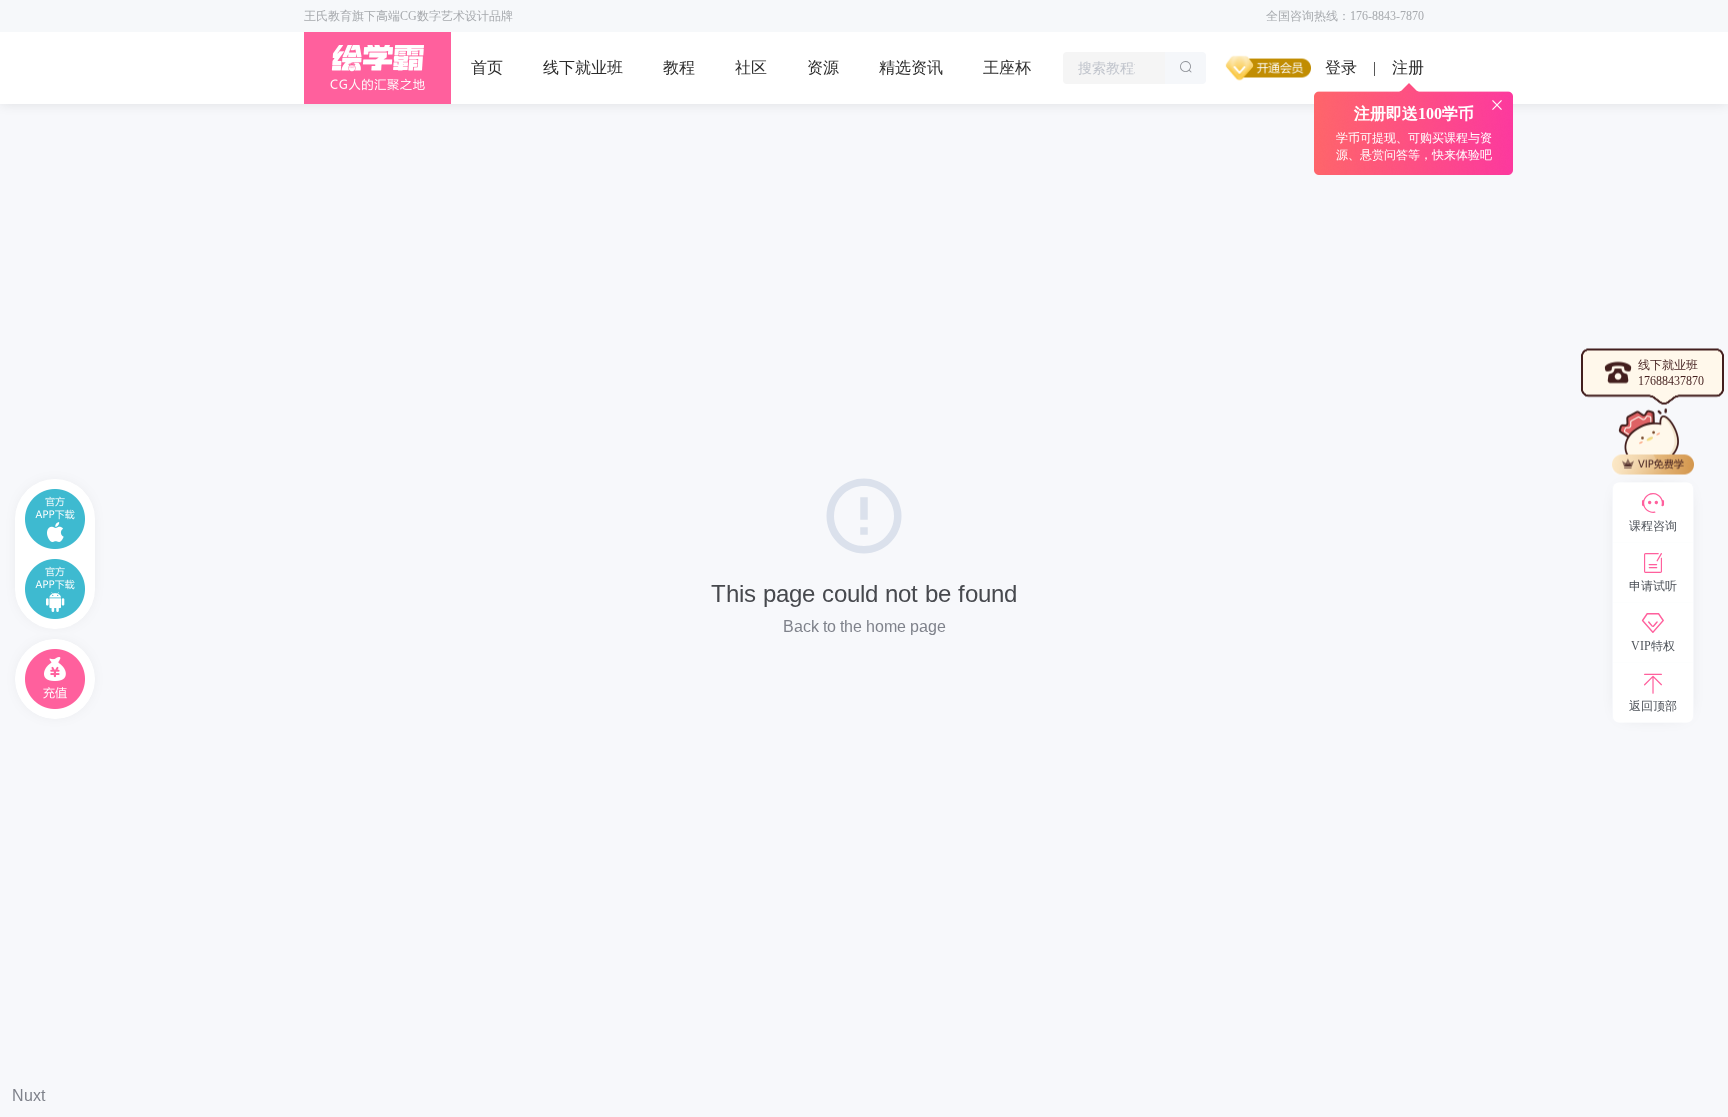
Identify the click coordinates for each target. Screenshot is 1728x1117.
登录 (1341, 67)
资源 (823, 67)
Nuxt (28, 1095)
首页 (487, 67)
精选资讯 (911, 67)
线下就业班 (583, 67)
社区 (751, 67)
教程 (679, 67)
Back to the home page (864, 626)
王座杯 (1007, 67)
